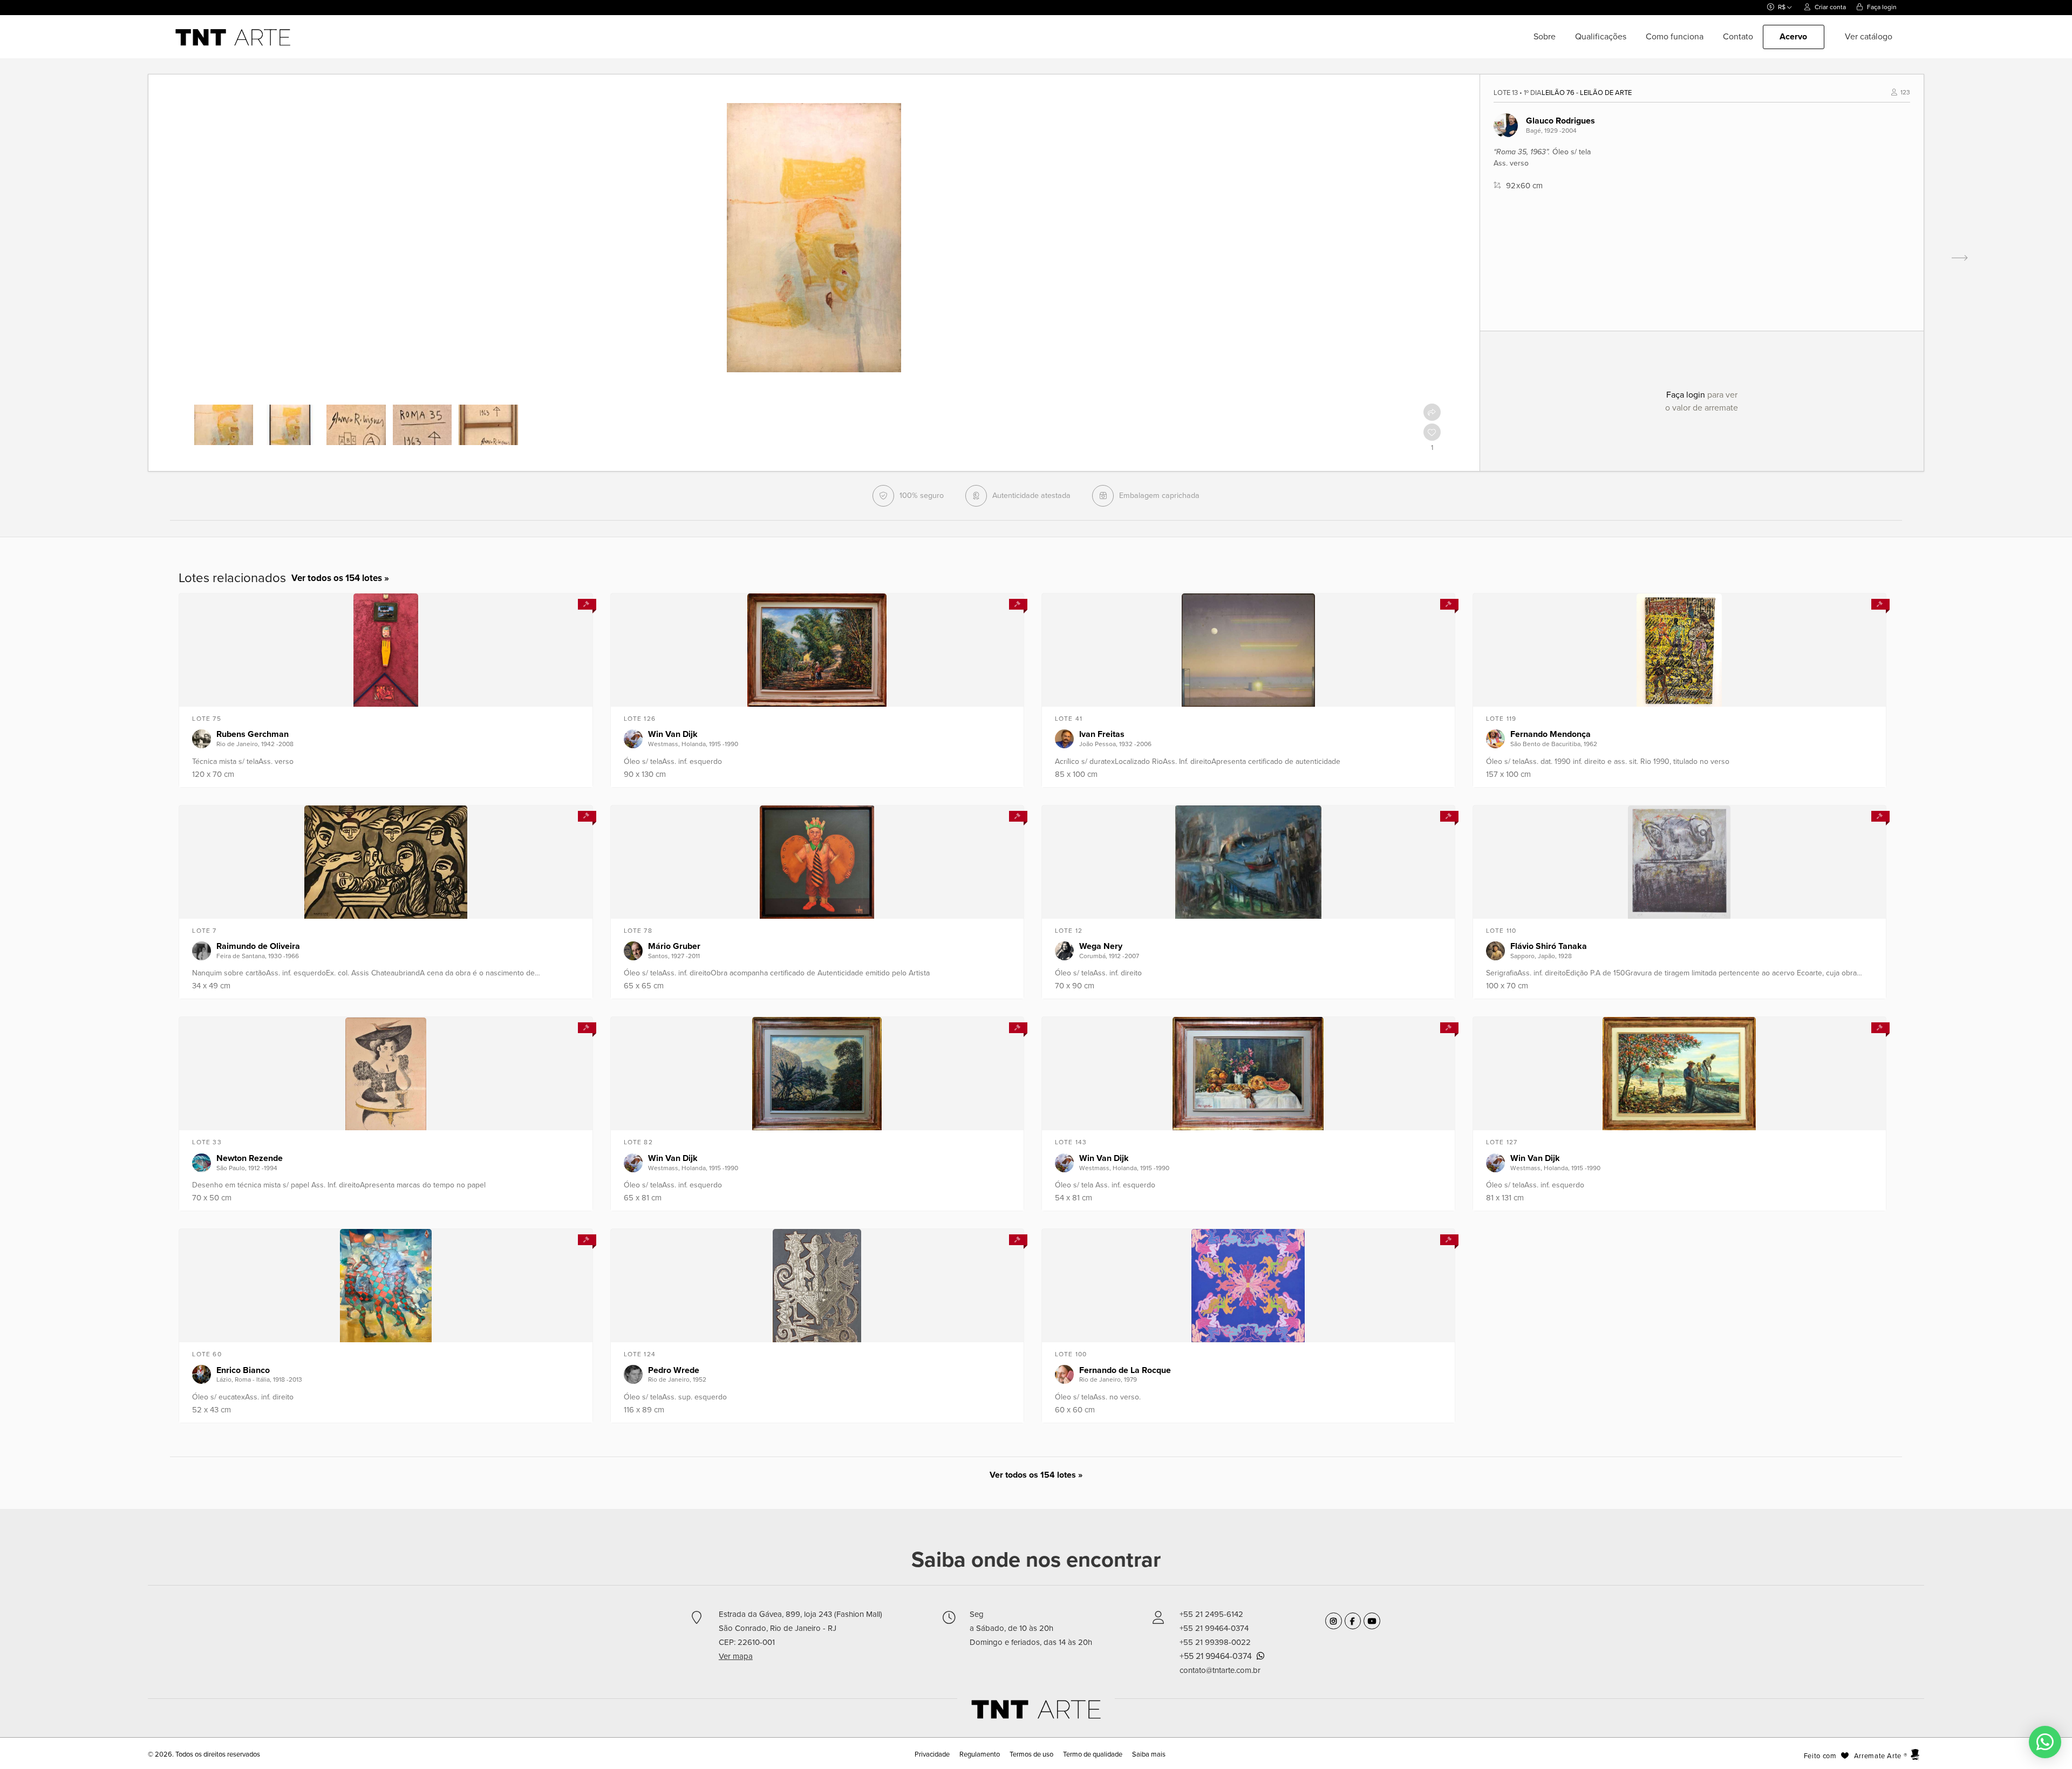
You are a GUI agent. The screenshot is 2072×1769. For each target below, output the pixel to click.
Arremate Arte (1878, 1756)
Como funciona (1675, 37)
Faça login (1881, 7)
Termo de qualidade (1093, 1754)
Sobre (1545, 37)
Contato (1738, 37)
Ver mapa (736, 1656)
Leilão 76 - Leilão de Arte (1587, 93)
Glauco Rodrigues (1560, 121)
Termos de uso (1031, 1754)
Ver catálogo (1869, 37)
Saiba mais (1149, 1754)
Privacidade (933, 1754)
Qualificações (1601, 37)
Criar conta (1829, 7)
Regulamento (980, 1754)
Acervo (1794, 37)
